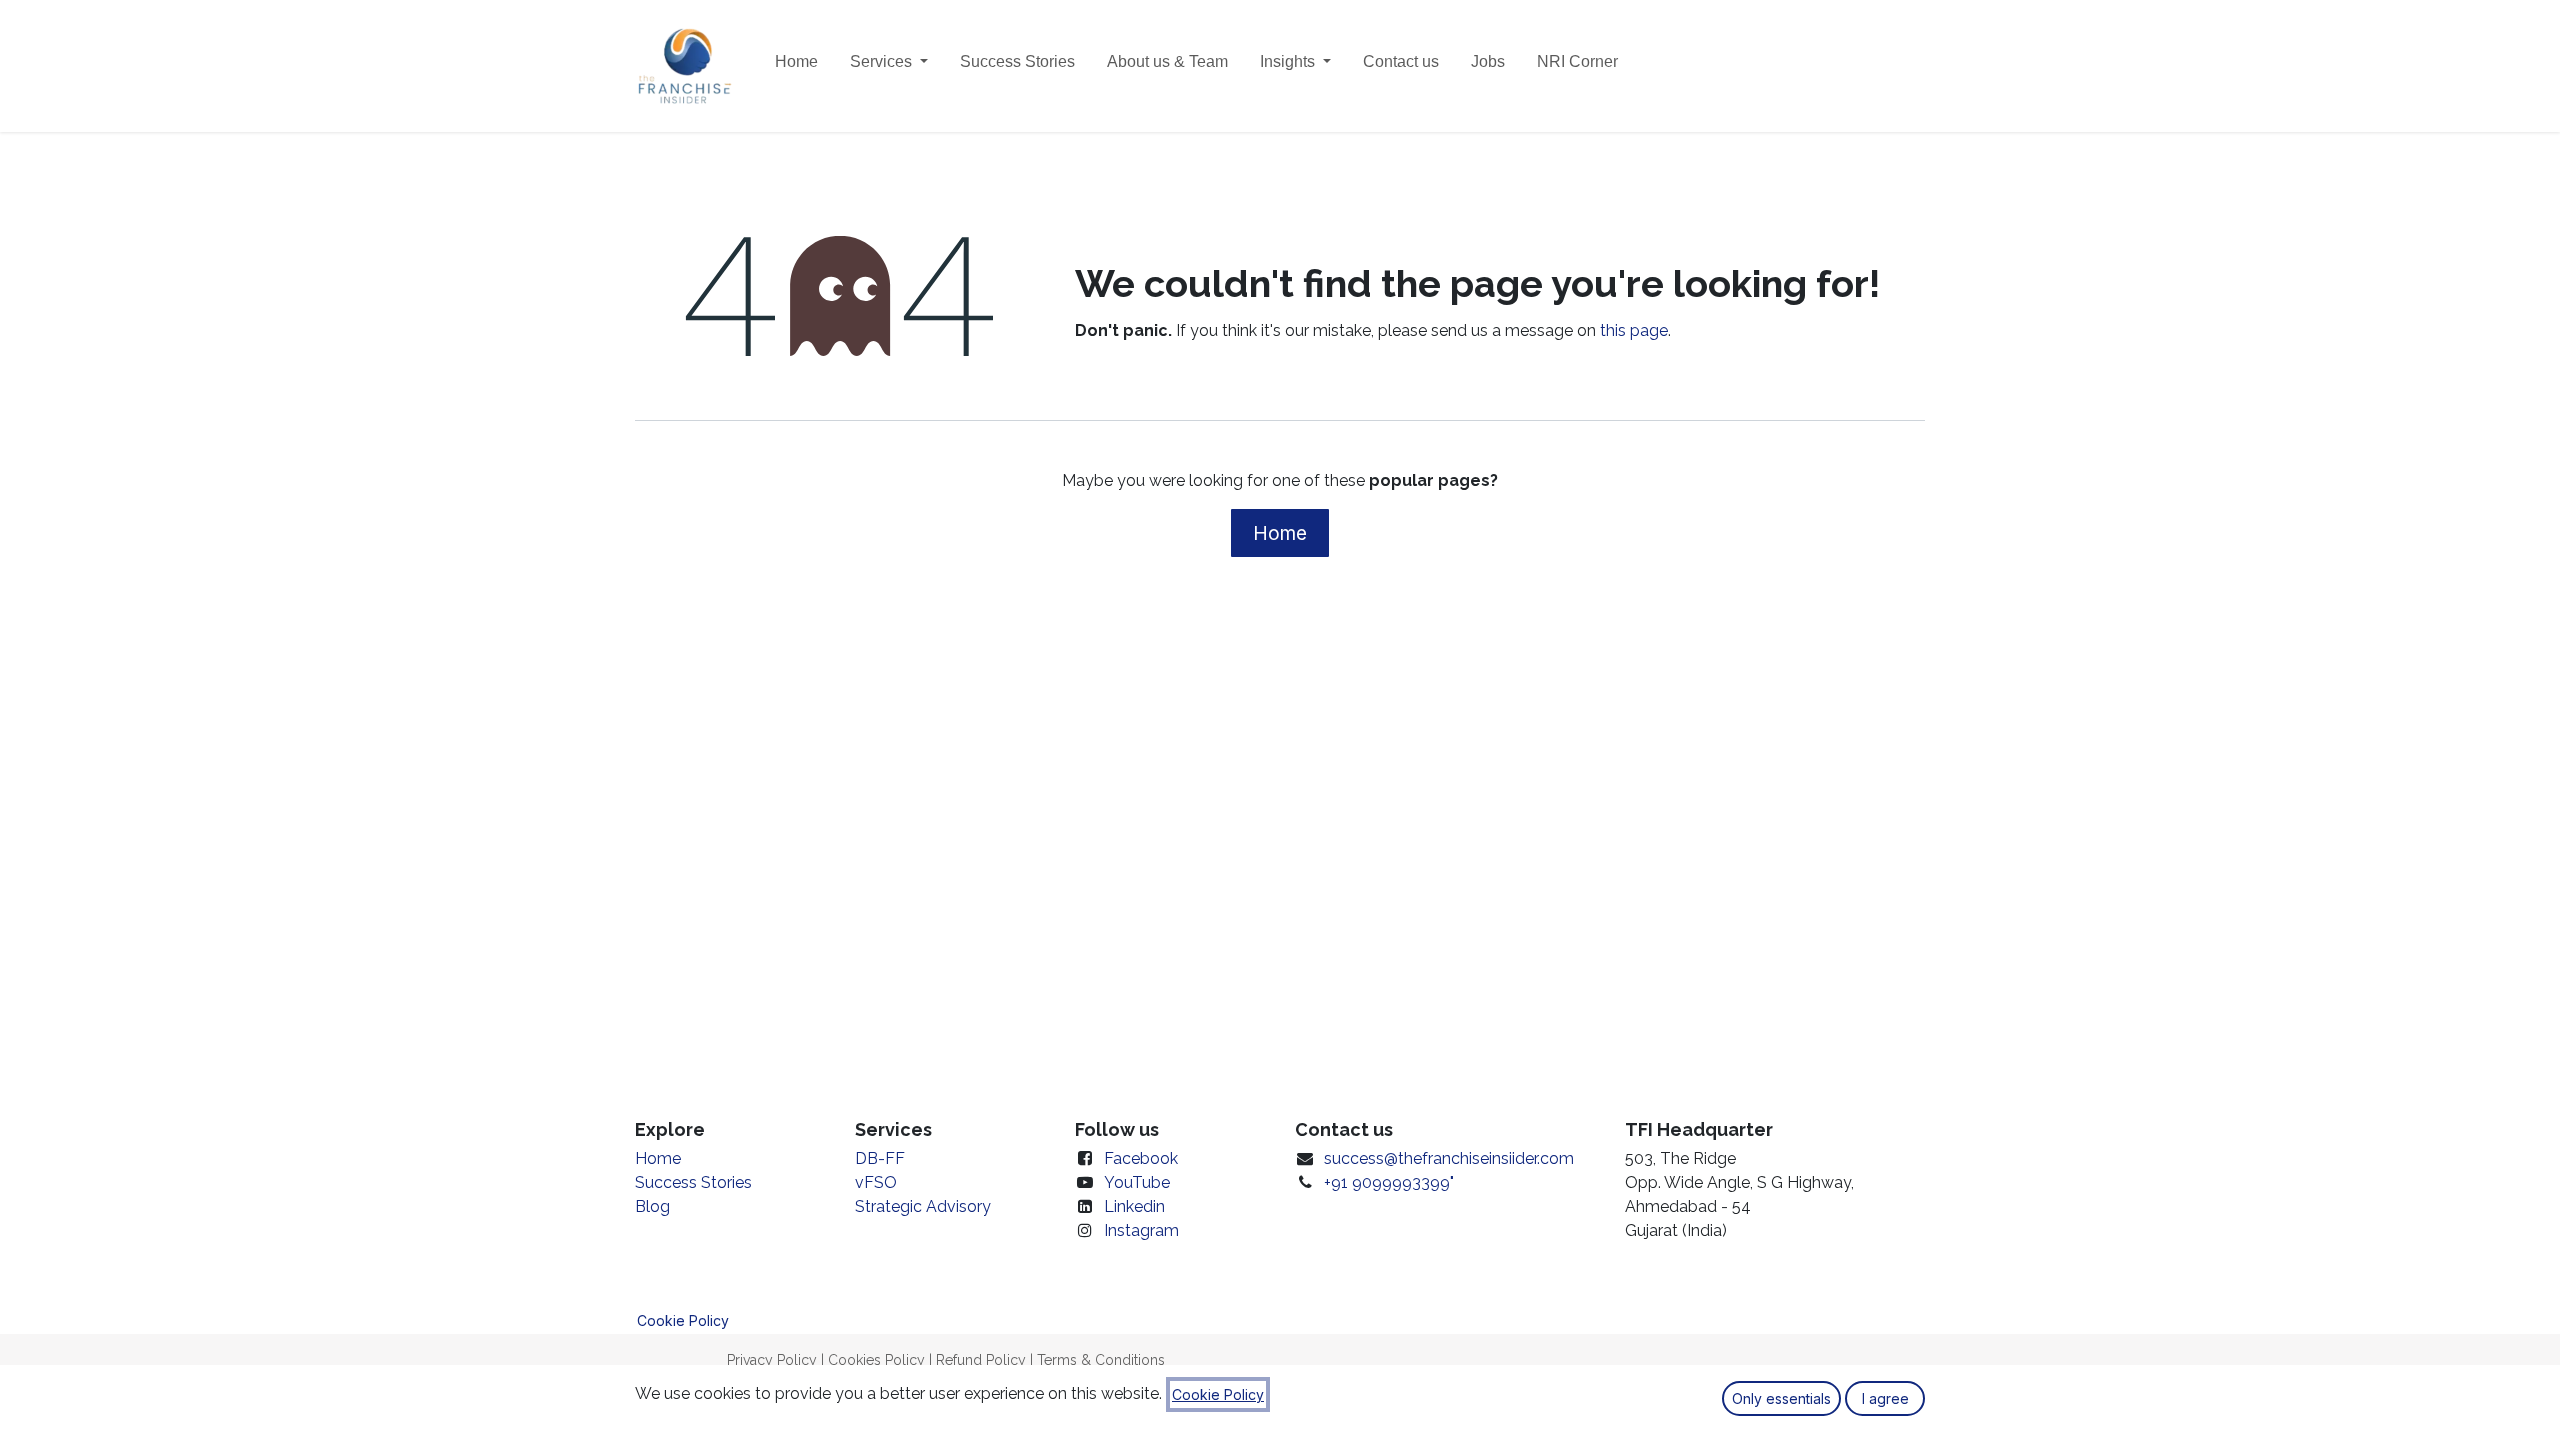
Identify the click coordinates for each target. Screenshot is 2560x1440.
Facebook (1141, 1158)
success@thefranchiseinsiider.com (1449, 1158)
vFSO (876, 1182)
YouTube (1137, 1182)
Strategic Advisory (923, 1206)
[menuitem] (796, 66)
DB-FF (880, 1158)
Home (1280, 533)
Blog (652, 1206)
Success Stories (693, 1182)
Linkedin (1134, 1206)
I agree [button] (1885, 1398)
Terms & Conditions (1101, 1360)
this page (1634, 330)
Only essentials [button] (1781, 1398)
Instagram (1141, 1230)
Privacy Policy (772, 1360)
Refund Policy (981, 1360)
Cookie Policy (683, 1320)
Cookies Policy (876, 1360)
